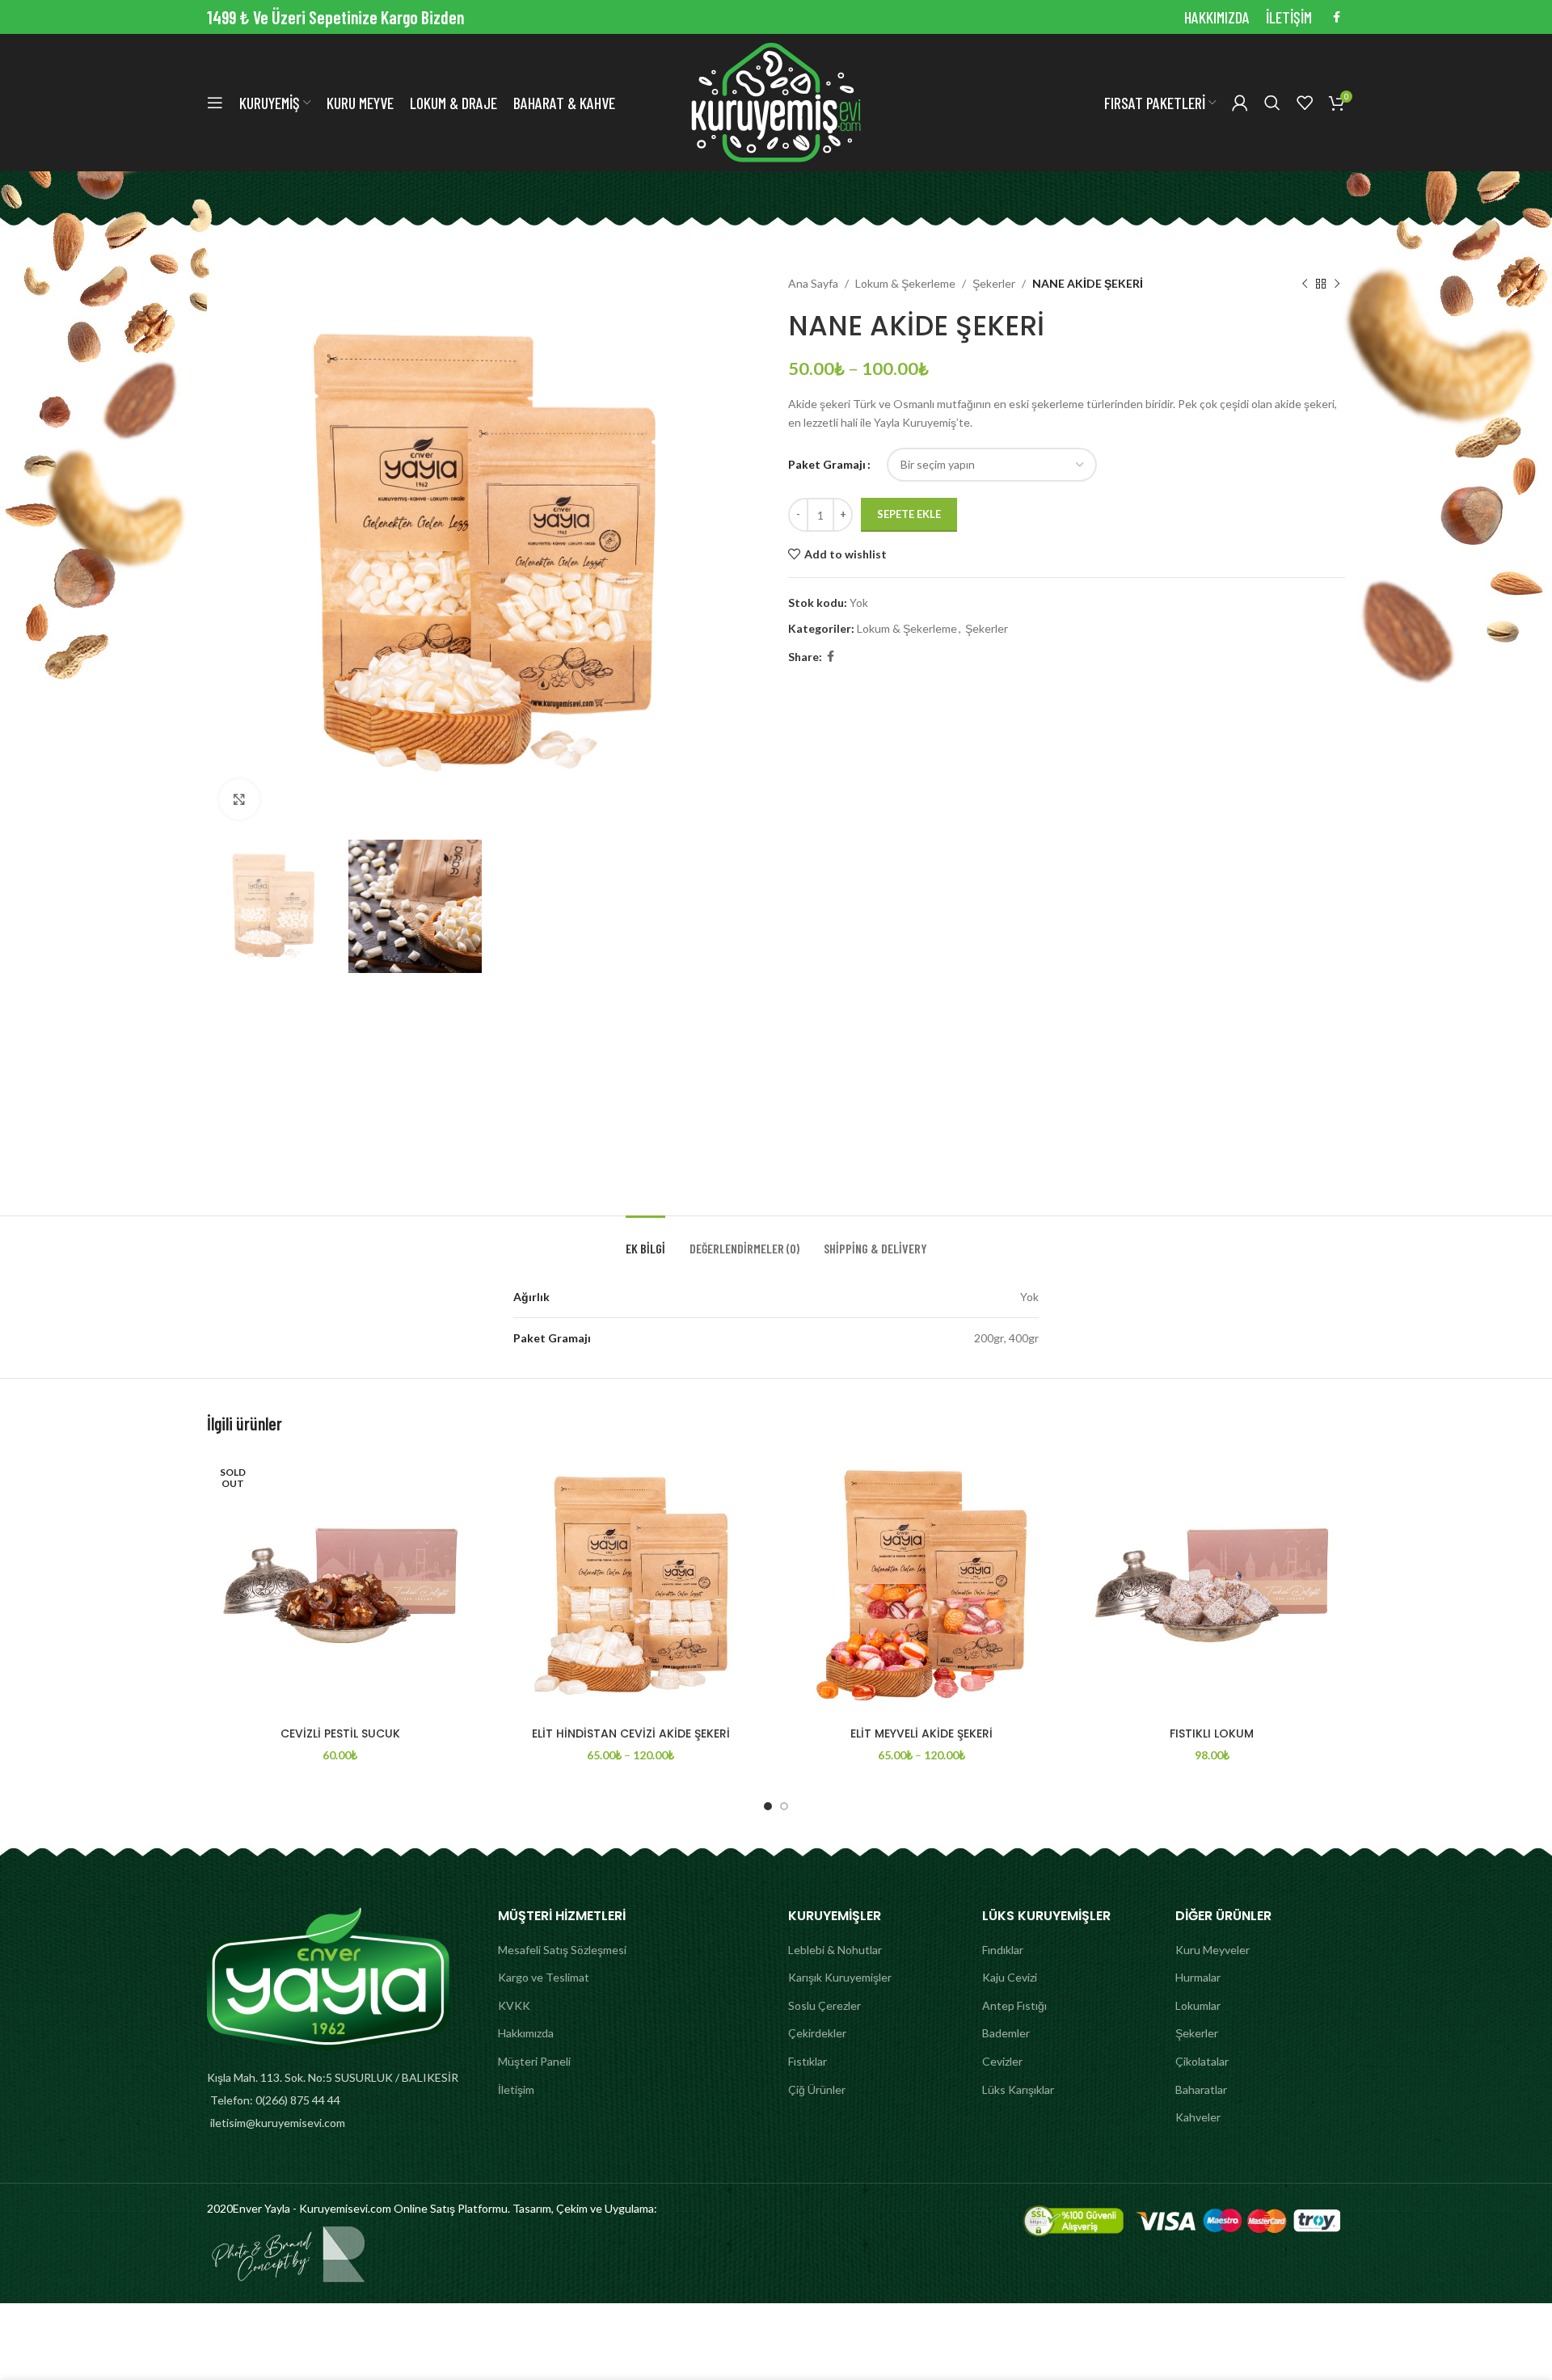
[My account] (1240, 103)
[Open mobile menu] (215, 103)
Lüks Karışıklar (1018, 2089)
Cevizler (1002, 2061)
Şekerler (994, 283)
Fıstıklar (808, 2061)
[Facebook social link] (1337, 17)
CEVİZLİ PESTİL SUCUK (340, 1733)
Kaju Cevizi (1010, 1977)
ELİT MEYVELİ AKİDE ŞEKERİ (921, 1733)
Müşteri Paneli (534, 2061)
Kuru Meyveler (1212, 1950)
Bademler (1006, 2033)
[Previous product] (1305, 284)
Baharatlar (1201, 2089)
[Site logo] (776, 101)
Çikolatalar (1202, 2061)
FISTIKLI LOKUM (1212, 1733)
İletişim (516, 2089)
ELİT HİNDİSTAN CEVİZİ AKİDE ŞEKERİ (631, 1733)
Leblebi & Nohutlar (835, 1950)
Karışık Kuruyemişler (840, 1977)
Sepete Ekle (909, 514)
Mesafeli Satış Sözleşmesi (562, 1950)
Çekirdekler (817, 2033)
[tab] (645, 1240)
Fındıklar (1003, 1950)
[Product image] (340, 1586)
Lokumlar (1198, 2005)
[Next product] (1337, 284)
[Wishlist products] (1305, 103)
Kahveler (1198, 2117)
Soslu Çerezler (824, 2005)
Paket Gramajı (827, 464)
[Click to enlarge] (239, 799)
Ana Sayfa (813, 283)
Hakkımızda (526, 2033)
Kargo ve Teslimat (544, 1977)
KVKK (514, 2005)
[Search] (1272, 103)
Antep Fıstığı (1014, 2005)
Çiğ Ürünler (817, 2089)
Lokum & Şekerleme (905, 283)
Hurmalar (1198, 1977)
